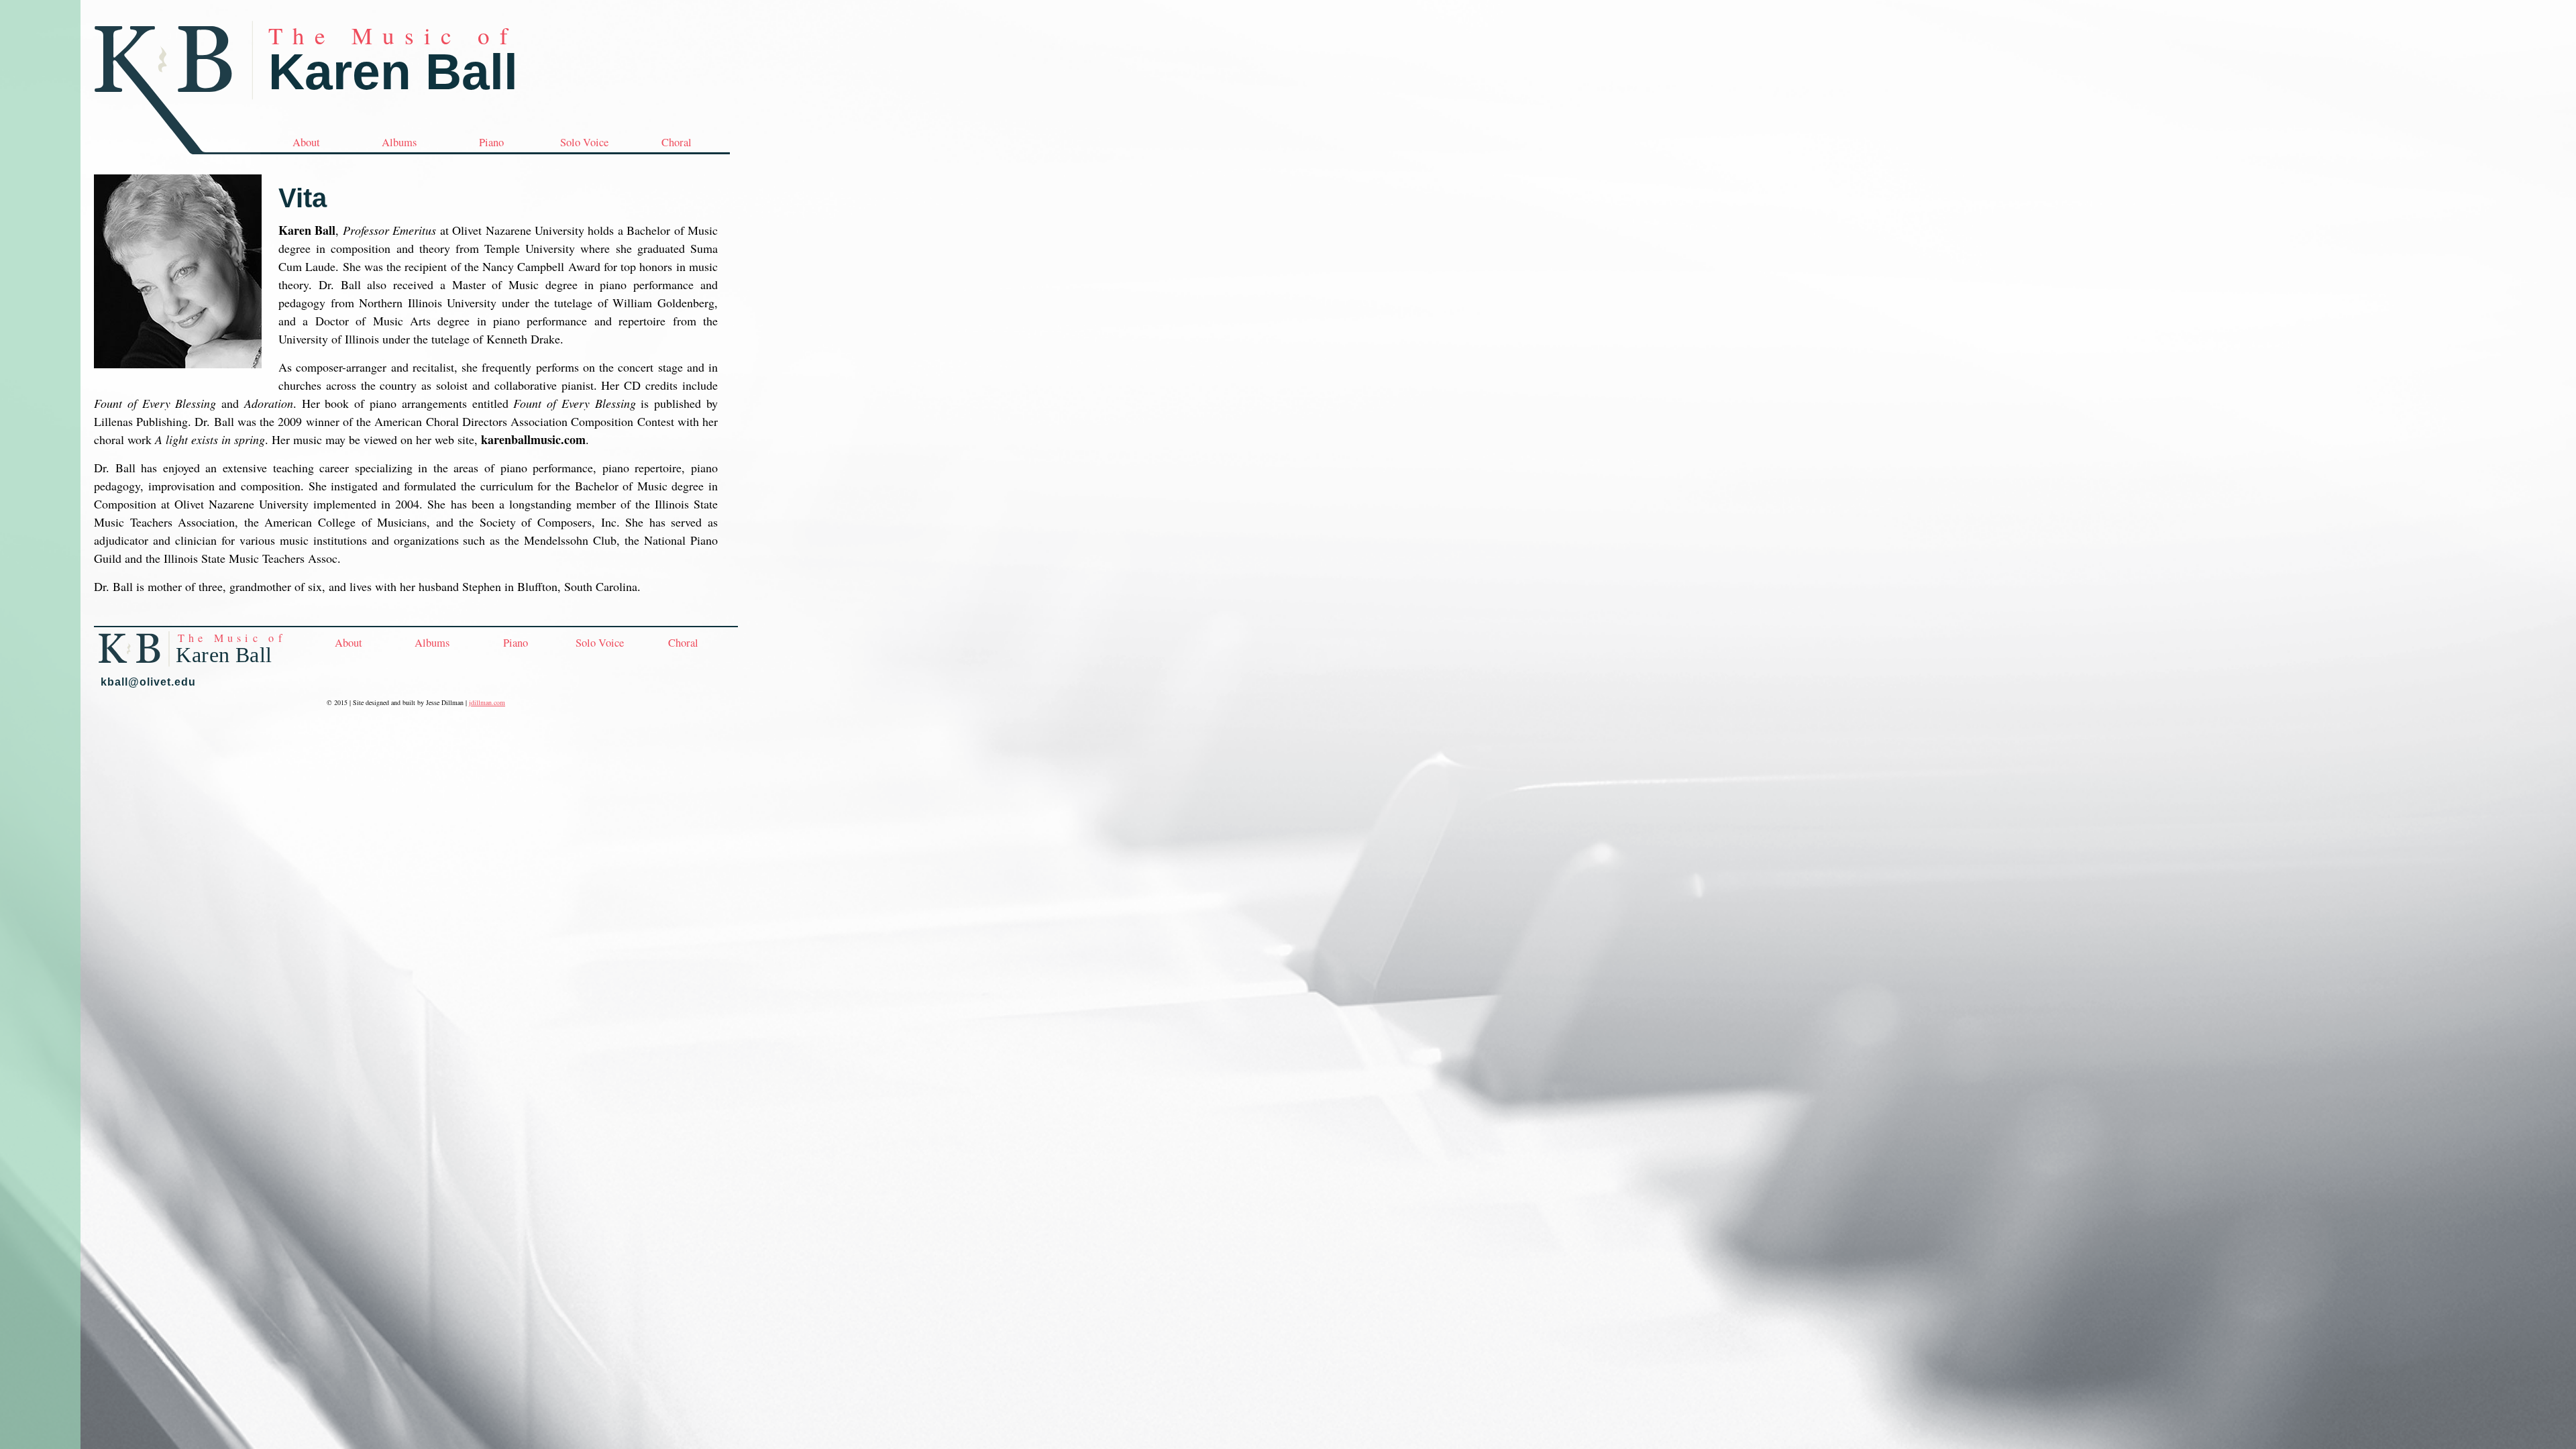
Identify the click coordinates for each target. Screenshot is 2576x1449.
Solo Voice (584, 142)
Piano (491, 142)
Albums (399, 142)
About (306, 142)
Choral (677, 142)
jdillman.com (487, 702)
